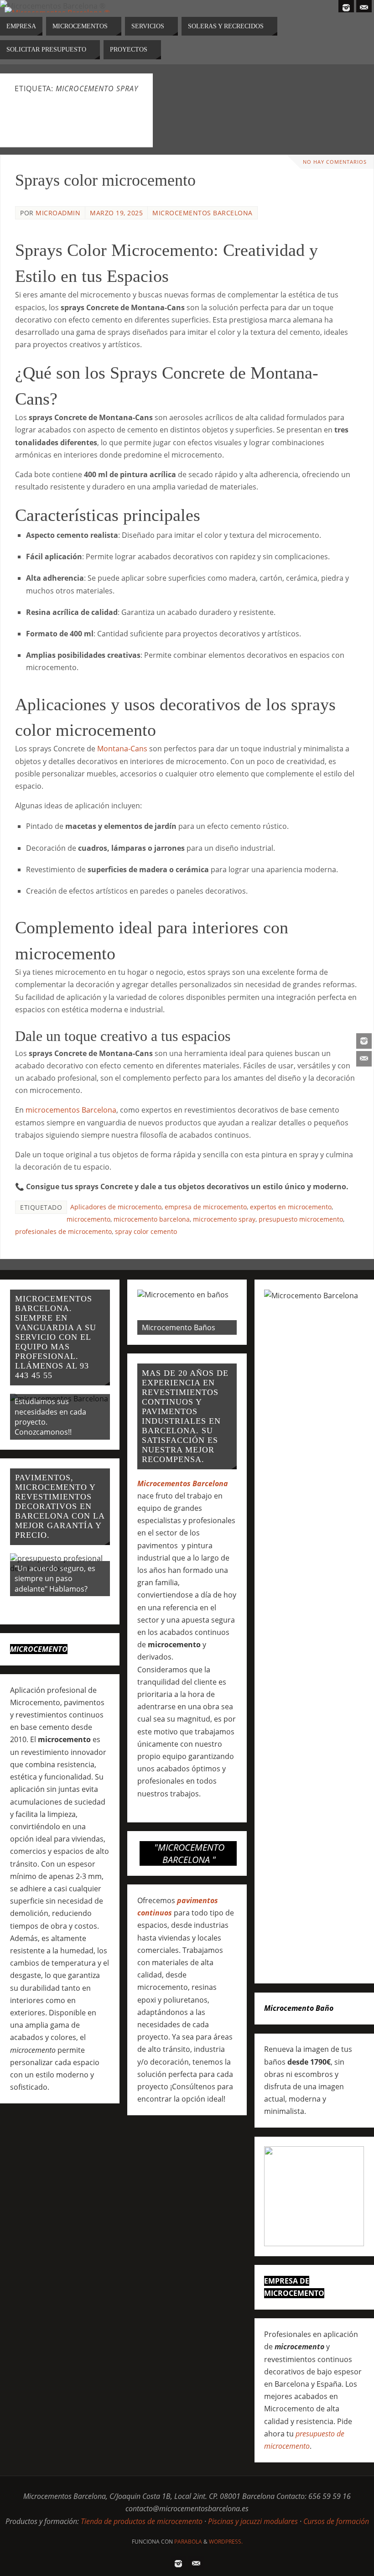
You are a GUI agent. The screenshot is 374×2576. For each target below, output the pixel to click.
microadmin (58, 213)
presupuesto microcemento (301, 1219)
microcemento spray (224, 1219)
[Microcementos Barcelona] (364, 1041)
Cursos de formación (336, 2521)
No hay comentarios (335, 162)
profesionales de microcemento (63, 1231)
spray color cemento (146, 1231)
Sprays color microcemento (105, 180)
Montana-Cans (122, 749)
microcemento (88, 1219)
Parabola (188, 2542)
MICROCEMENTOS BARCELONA (203, 213)
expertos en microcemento (291, 1207)
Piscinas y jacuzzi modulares (253, 2521)
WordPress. (226, 2542)
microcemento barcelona (152, 1219)
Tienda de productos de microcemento (142, 2521)
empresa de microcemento (206, 1207)
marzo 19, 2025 (116, 213)
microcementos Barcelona (71, 1110)
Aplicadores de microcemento (116, 1207)
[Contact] (364, 1059)
